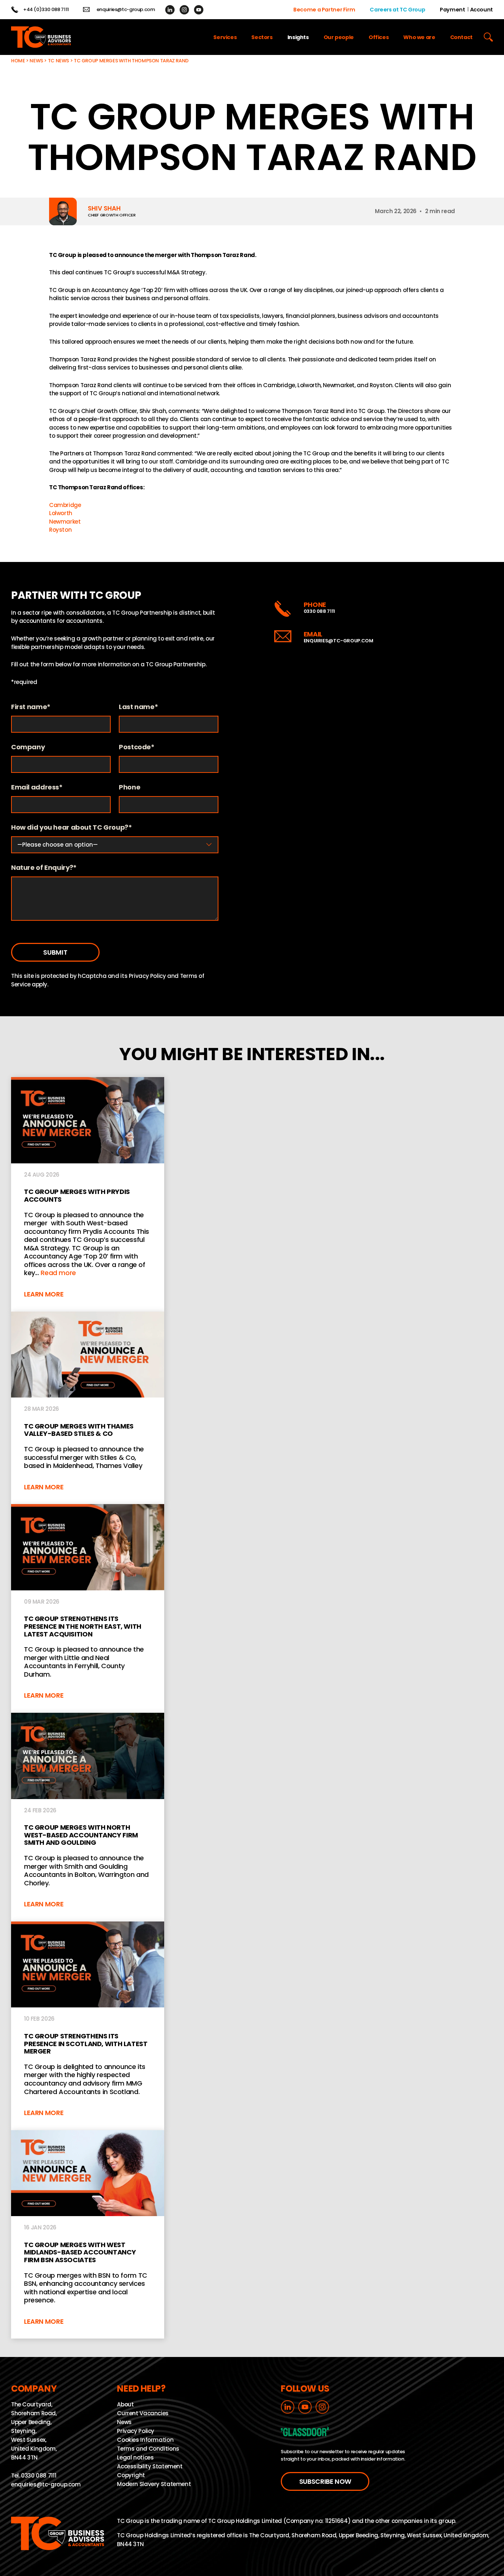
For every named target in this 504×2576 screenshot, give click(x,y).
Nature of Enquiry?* (44, 868)
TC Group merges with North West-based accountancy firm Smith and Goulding (88, 1817)
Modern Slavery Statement (154, 2484)
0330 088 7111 (319, 611)
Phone (130, 787)
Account (481, 10)
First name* (31, 707)
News (36, 61)
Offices (379, 37)
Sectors (262, 37)
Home (18, 61)
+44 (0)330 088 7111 (46, 10)
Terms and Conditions (148, 2449)
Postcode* (137, 747)
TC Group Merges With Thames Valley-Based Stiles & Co (88, 1408)
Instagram (184, 10)
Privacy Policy (147, 976)
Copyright (131, 2476)
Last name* (138, 707)
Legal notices (135, 2458)
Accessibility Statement (150, 2467)
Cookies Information (145, 2440)
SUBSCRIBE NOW (325, 2481)
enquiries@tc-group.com (126, 10)
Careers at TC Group (397, 10)
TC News (58, 61)
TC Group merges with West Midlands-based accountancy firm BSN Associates (88, 2235)
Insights (298, 37)
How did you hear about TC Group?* (72, 828)
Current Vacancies (143, 2414)
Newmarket (65, 522)
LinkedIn (170, 10)
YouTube (199, 10)
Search (488, 37)
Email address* (37, 787)
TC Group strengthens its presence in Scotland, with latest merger (88, 2026)
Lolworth (61, 513)
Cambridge (65, 505)
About (125, 2405)
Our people (339, 37)
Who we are (419, 37)
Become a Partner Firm (324, 10)
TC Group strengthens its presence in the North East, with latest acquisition (88, 1608)
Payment (452, 10)
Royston (60, 530)
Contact (461, 37)
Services (225, 37)
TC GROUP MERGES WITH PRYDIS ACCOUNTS (88, 1194)
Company (28, 747)
